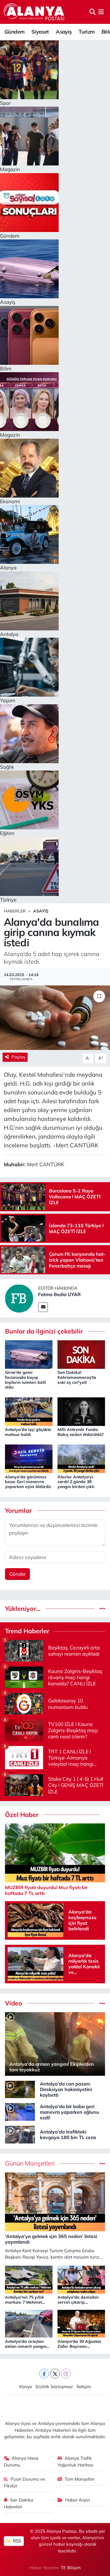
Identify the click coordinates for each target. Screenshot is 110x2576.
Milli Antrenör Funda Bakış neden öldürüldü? (81, 1432)
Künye (26, 2387)
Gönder (17, 1574)
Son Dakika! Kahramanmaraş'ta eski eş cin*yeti (77, 1377)
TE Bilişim (71, 2568)
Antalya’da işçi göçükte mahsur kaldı (28, 1432)
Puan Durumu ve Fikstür (24, 2482)
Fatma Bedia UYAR (59, 1294)
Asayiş (64, 32)
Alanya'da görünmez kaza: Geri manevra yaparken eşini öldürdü (28, 1482)
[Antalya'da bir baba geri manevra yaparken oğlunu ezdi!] (20, 2112)
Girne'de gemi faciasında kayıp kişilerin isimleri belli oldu (26, 1380)
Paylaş (18, 1057)
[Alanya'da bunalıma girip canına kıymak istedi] (55, 1018)
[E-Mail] (43, 1307)
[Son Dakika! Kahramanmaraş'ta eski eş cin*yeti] (81, 1354)
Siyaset (40, 32)
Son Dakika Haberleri (19, 2503)
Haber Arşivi (78, 2500)
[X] (55, 2374)
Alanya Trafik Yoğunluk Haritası (75, 2461)
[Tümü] (102, 1609)
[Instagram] (66, 2374)
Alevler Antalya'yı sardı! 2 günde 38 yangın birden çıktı (76, 1482)
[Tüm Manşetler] (102, 2163)
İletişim (84, 2387)
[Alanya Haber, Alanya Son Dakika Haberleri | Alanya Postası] (34, 12)
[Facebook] (44, 2374)
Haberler (15, 911)
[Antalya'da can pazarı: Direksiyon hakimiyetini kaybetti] (20, 2089)
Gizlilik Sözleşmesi (54, 2387)
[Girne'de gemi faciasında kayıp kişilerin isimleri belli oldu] (29, 1354)
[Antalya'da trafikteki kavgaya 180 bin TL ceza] (20, 2134)
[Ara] (93, 12)
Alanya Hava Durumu (21, 2461)
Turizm (87, 32)
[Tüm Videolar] (102, 2003)
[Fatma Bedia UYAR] (19, 1298)
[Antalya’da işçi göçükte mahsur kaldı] (29, 1411)
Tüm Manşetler (79, 2479)
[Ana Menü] (101, 12)
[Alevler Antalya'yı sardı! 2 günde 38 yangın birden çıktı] (81, 1458)
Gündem (14, 32)
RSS (16, 2541)
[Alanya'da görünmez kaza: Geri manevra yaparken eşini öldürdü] (29, 1458)
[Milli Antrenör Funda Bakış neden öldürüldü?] (81, 1411)
